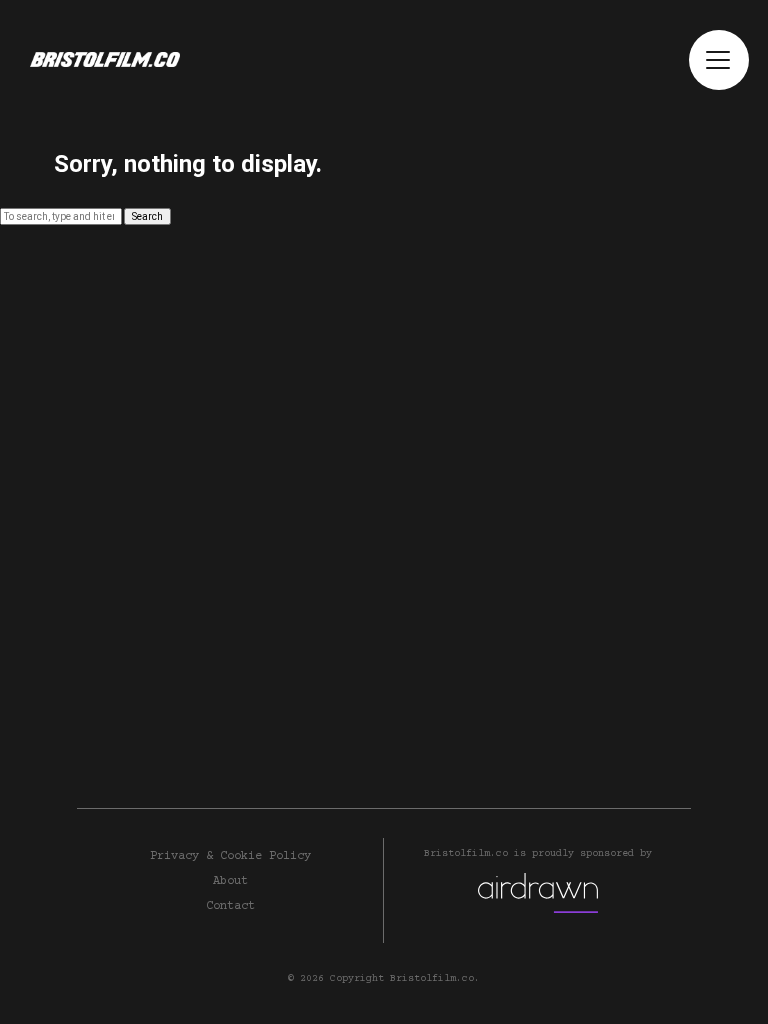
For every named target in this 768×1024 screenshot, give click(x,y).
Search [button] (147, 216)
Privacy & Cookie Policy (230, 856)
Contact (230, 906)
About (230, 881)
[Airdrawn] (538, 894)
